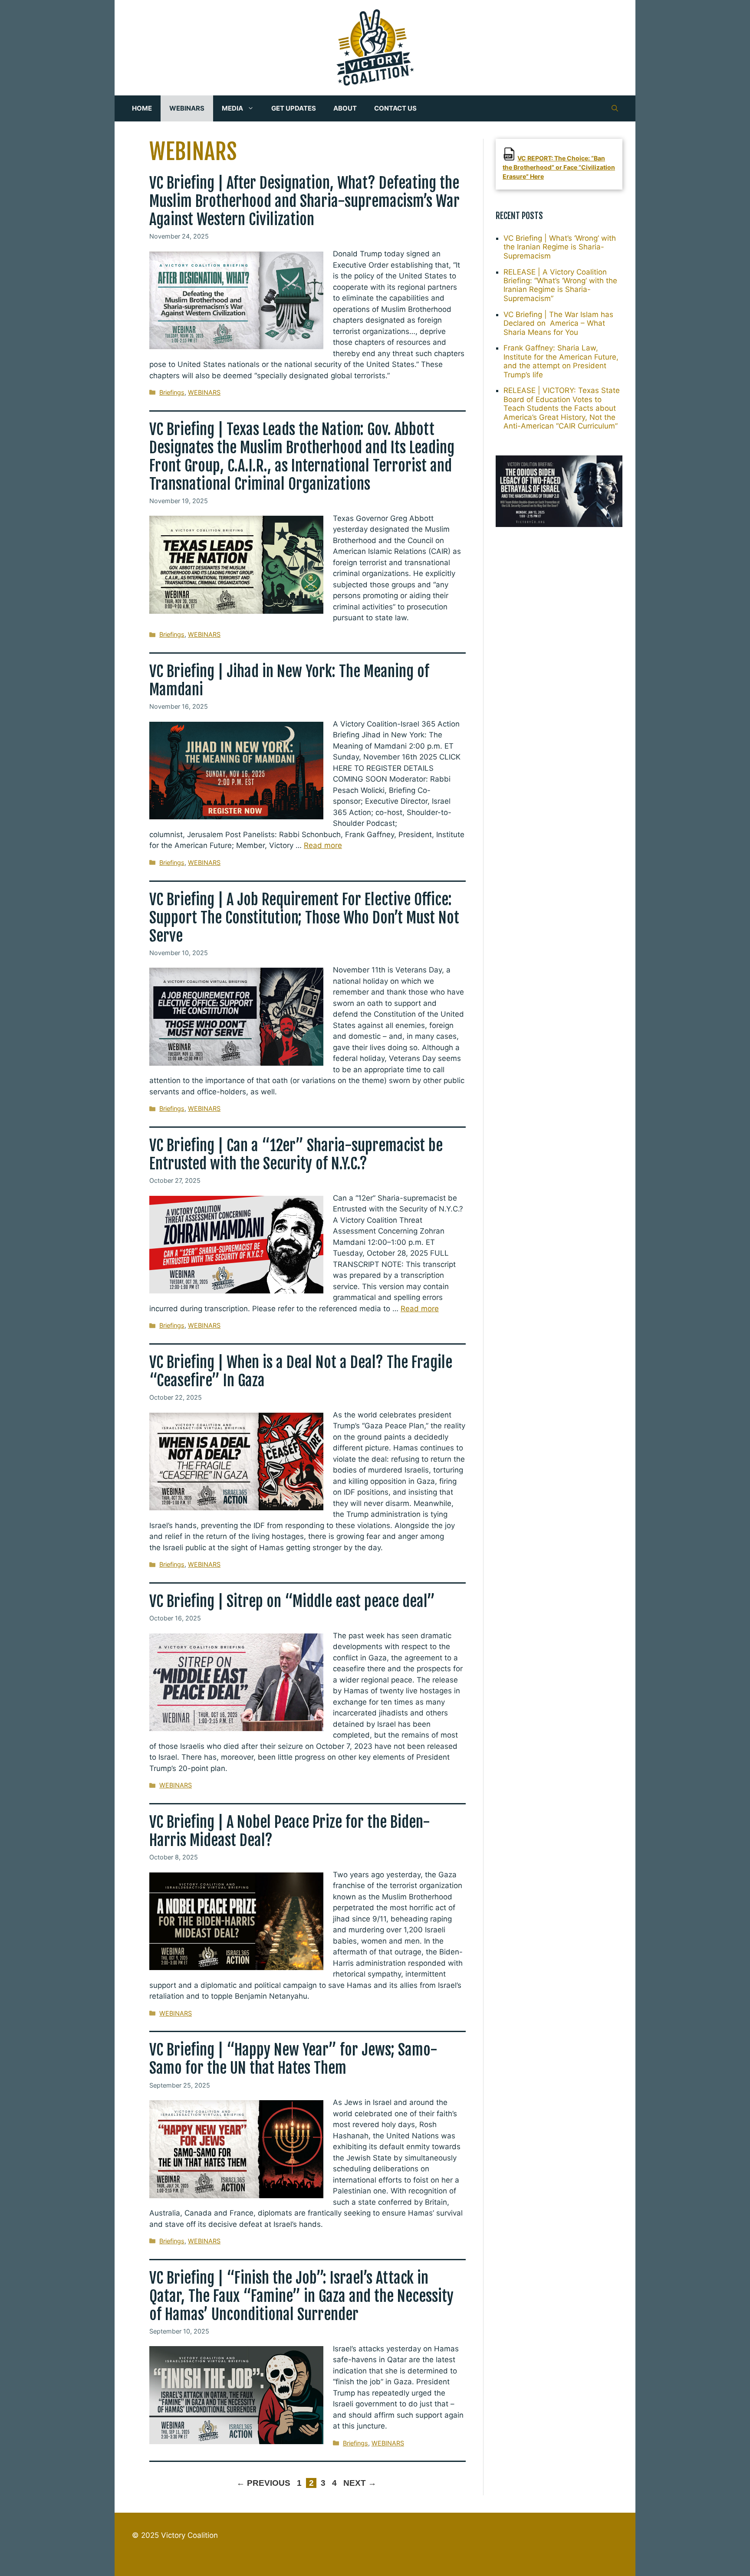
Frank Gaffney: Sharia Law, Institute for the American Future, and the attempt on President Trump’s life (561, 361)
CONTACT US (395, 108)
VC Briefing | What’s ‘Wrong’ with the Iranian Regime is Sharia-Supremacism (560, 247)
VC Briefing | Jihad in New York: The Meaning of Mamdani (289, 681)
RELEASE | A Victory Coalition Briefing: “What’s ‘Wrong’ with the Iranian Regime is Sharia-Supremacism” (560, 285)
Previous (263, 2483)
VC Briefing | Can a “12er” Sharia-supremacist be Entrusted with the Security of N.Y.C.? (296, 1155)
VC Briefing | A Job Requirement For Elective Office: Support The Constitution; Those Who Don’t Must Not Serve (304, 918)
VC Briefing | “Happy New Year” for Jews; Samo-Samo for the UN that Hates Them (293, 2059)
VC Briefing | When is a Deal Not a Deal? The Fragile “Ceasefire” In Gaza (301, 1371)
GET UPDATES (294, 108)
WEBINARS (187, 108)
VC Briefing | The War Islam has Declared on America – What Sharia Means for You (558, 323)
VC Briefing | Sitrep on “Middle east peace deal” (292, 1601)
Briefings (172, 392)
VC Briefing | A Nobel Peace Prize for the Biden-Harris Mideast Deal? (290, 1831)
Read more (323, 845)
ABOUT (345, 108)
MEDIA (232, 108)
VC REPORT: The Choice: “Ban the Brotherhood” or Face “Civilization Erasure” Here (559, 167)
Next (360, 2483)
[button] (615, 108)
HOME (142, 108)
